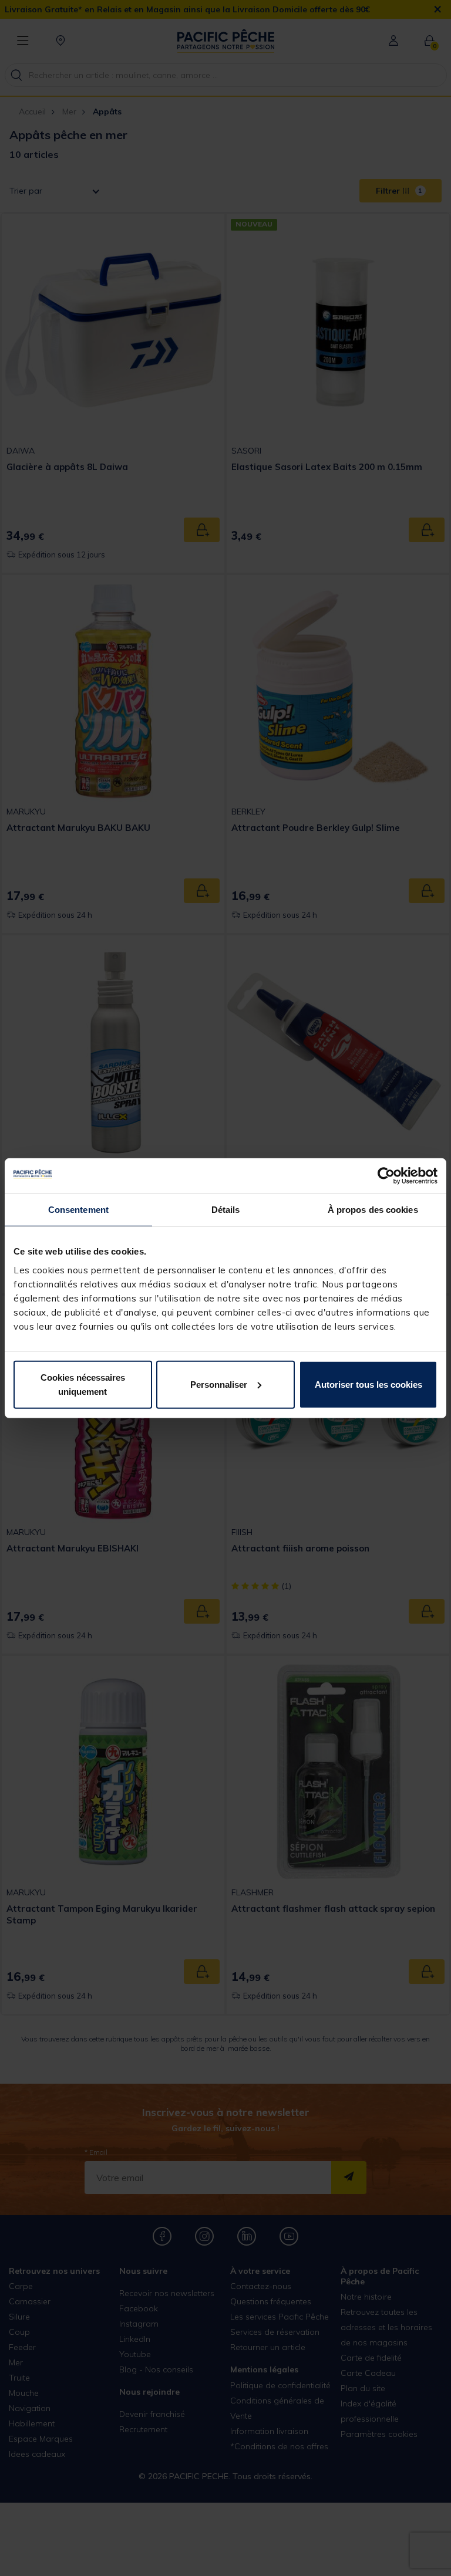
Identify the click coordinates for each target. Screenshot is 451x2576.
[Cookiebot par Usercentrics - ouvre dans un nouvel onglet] (386, 1176)
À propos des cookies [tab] (373, 1210)
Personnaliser (219, 1384)
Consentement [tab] (78, 1210)
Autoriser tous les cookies (368, 1384)
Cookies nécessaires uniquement (83, 1384)
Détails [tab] (226, 1210)
